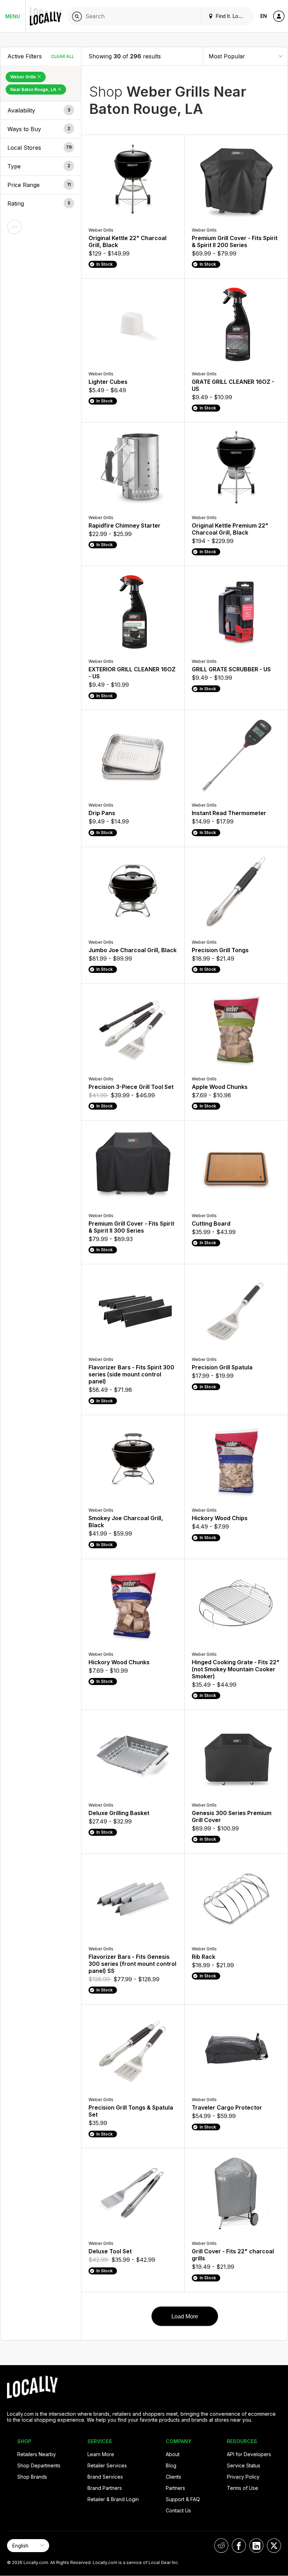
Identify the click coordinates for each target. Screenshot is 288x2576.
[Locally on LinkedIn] (256, 2546)
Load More (185, 2316)
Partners (175, 2488)
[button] (41, 110)
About (173, 2454)
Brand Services (105, 2477)
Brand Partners (105, 2488)
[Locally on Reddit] (221, 2546)
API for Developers (249, 2454)
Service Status (244, 2465)
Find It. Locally (231, 16)
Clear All (63, 56)
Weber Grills (24, 77)
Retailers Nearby (37, 2454)
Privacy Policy (243, 2477)
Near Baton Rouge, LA (34, 89)
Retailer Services (107, 2465)
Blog (171, 2465)
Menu (13, 16)
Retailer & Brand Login (113, 2499)
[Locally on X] (274, 2546)
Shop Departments (39, 2465)
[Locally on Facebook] (239, 2546)
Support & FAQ (183, 2499)
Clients (174, 2477)
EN (264, 16)
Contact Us (178, 2510)
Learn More (101, 2454)
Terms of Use (243, 2488)
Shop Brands (32, 2477)
